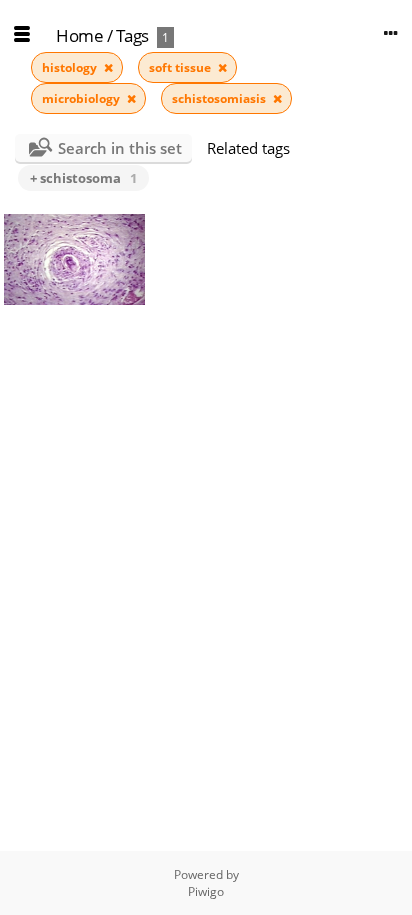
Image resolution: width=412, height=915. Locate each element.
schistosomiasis (220, 98)
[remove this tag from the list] (108, 67)
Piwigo (206, 891)
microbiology (82, 98)
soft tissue (181, 67)
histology (71, 67)
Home (79, 35)
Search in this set (120, 148)
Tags (132, 35)
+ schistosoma (83, 178)
